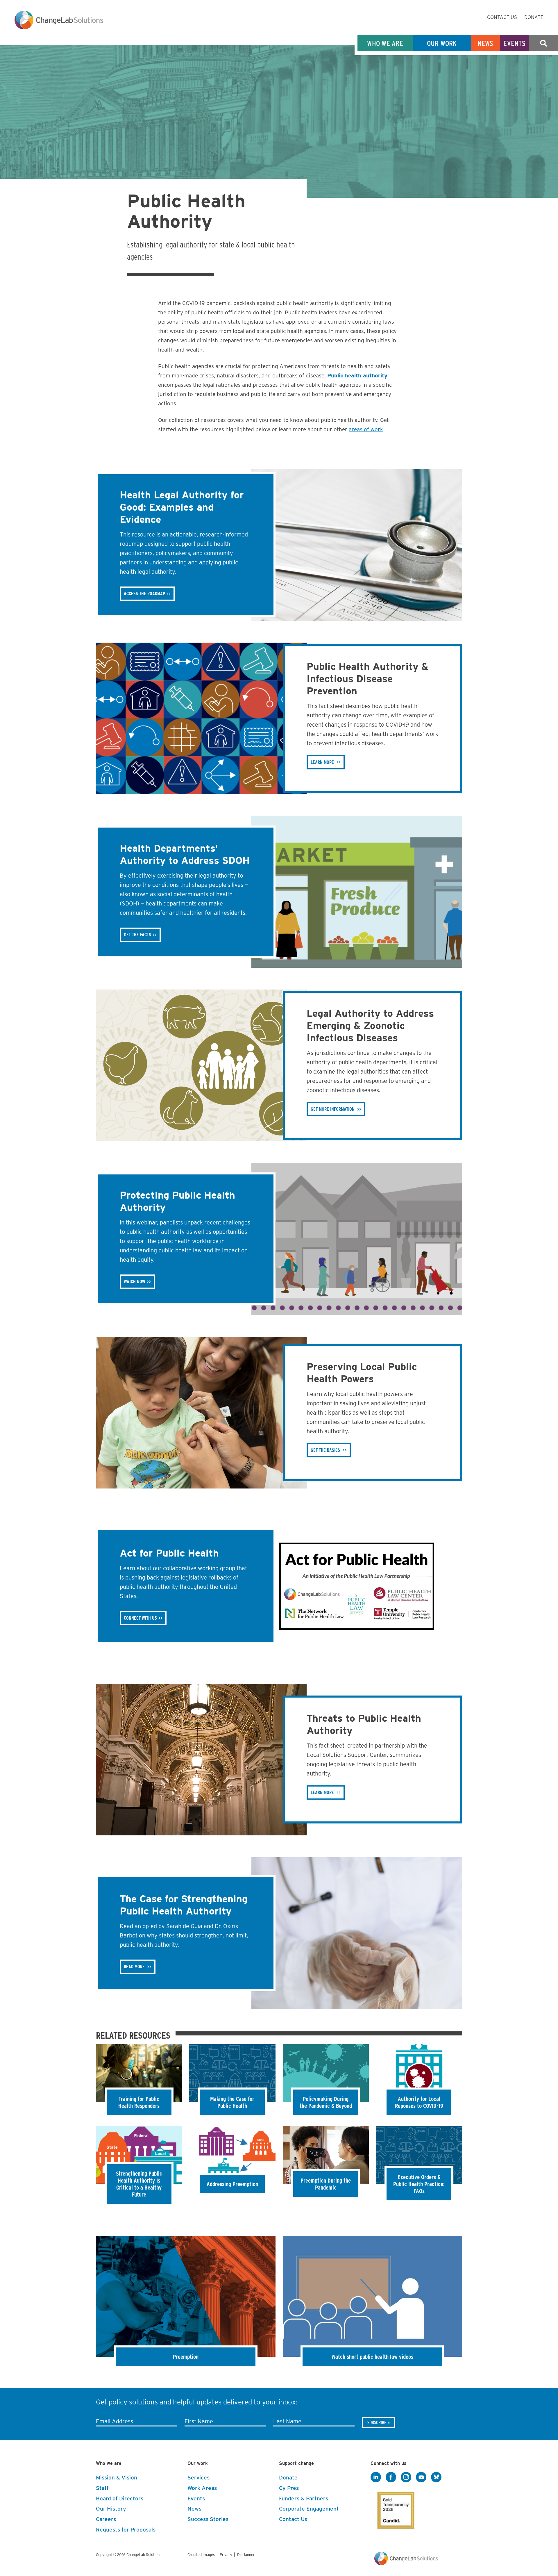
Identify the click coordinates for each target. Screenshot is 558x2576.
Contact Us (502, 17)
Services (198, 2478)
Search (543, 43)
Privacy (226, 2555)
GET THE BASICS (325, 1450)
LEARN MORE (322, 762)
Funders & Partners (304, 2499)
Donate (534, 17)
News (485, 43)
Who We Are (385, 43)
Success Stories (208, 2519)
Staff (102, 2488)
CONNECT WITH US (140, 1618)
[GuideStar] (395, 2509)
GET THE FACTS (137, 935)
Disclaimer (246, 2555)
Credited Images (201, 2555)
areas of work (366, 429)
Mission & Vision (117, 2478)
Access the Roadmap (144, 594)
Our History (111, 2509)
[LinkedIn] (376, 2477)
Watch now (135, 1282)
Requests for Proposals (126, 2530)
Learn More (322, 1792)
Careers (106, 2519)
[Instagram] (406, 2477)
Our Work (442, 43)
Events (514, 43)
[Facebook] (391, 2477)
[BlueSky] (436, 2477)
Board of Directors (120, 2499)
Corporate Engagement (309, 2509)
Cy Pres (289, 2488)
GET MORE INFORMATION (333, 1109)
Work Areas (202, 2488)
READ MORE (135, 1967)
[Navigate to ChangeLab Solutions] (406, 2564)
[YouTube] (421, 2477)
